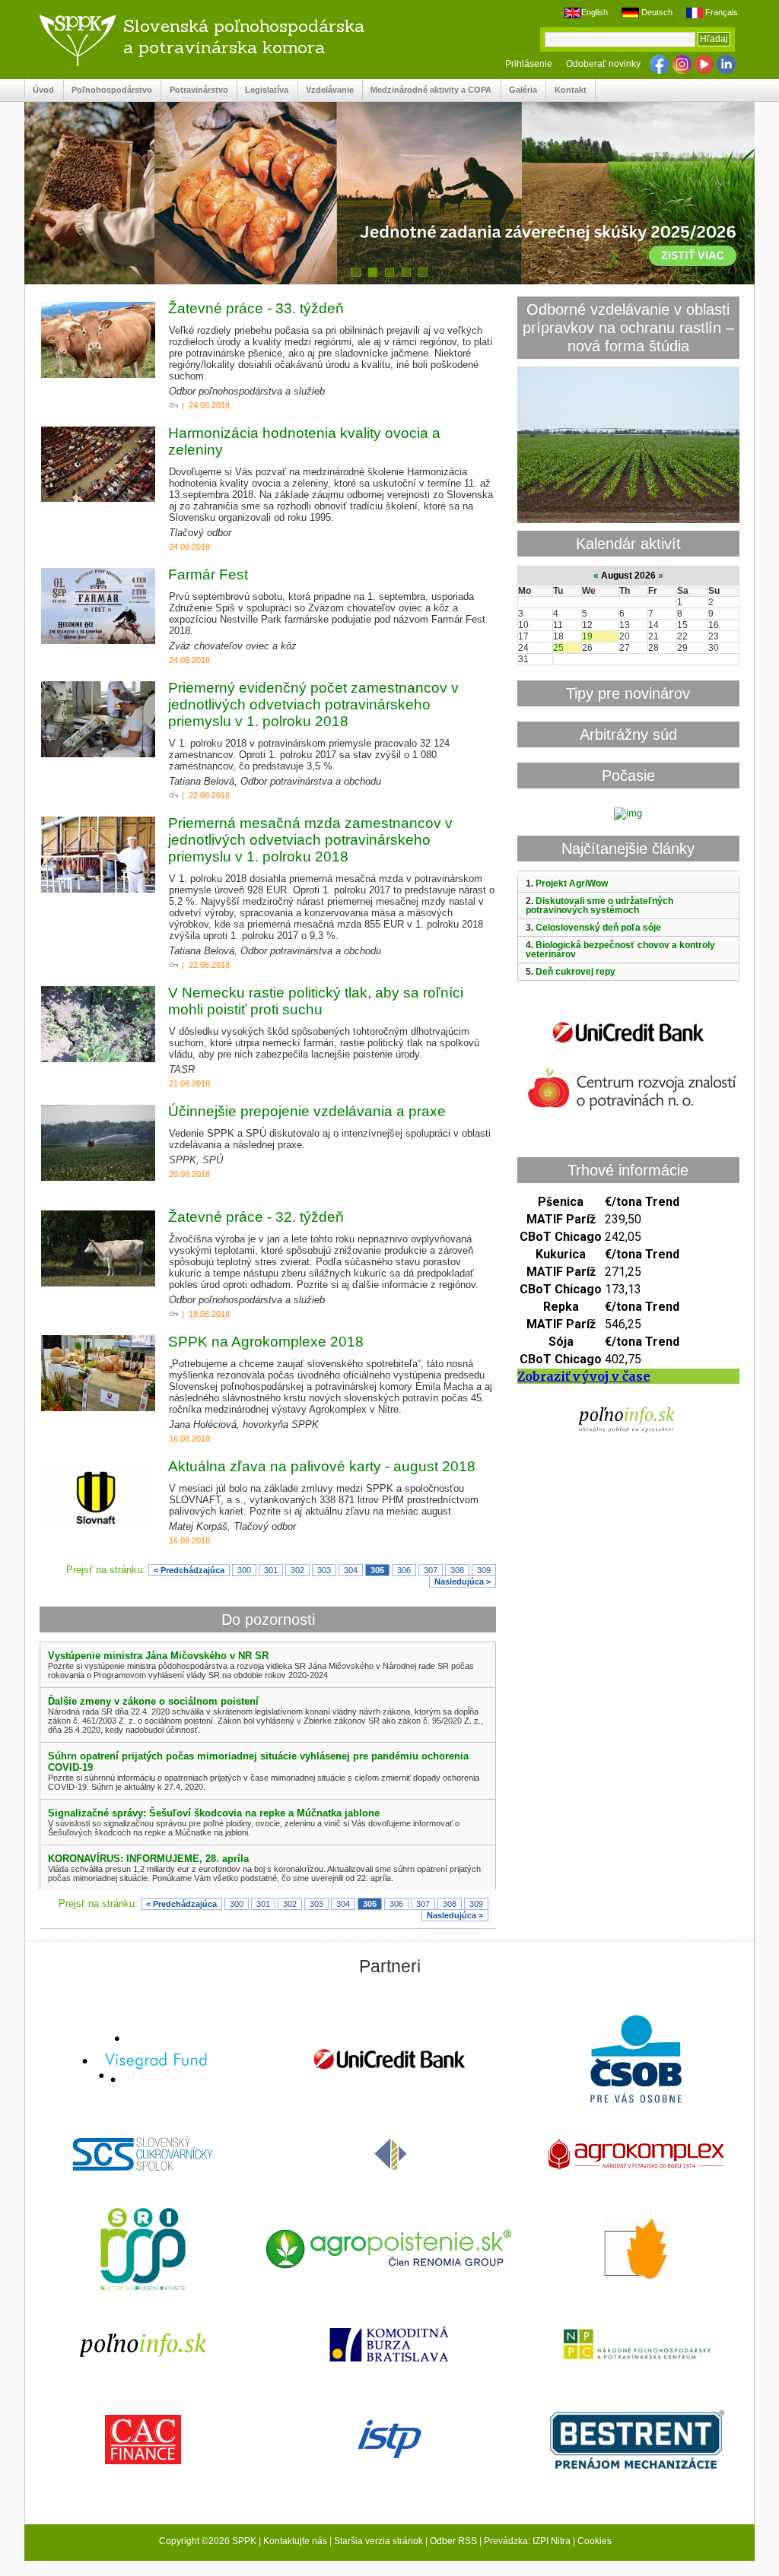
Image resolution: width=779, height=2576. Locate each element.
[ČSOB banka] (636, 2060)
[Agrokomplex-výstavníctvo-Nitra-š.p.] (636, 2156)
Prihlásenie (529, 64)
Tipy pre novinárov (628, 693)
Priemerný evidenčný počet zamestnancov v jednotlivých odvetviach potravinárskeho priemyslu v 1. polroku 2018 (313, 704)
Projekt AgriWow (572, 884)
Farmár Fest (208, 574)
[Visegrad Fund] (143, 2061)
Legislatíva (263, 90)
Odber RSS (453, 2541)
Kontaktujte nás (295, 2541)
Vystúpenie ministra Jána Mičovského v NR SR (158, 1656)
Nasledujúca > (463, 1581)
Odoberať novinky (603, 64)
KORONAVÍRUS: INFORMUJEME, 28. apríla (148, 1859)
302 (297, 1570)
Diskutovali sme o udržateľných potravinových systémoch (599, 906)
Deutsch (655, 12)
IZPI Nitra (552, 2541)
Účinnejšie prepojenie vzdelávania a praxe (307, 1111)
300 (244, 1570)
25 (558, 648)
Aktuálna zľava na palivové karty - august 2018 (322, 1466)
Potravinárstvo (194, 90)
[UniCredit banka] (628, 1046)
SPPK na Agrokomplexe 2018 (266, 1342)
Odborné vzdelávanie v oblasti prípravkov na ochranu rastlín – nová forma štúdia (628, 327)
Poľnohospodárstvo (108, 90)
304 (351, 1570)
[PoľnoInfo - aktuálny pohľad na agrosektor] (143, 2346)
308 (457, 1570)
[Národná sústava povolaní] (143, 2251)
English (595, 12)
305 (377, 1570)
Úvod (40, 90)
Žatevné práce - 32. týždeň (256, 1217)
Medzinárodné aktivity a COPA (427, 90)
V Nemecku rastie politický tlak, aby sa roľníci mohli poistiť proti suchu (316, 1001)
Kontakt (566, 90)
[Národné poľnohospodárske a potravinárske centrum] (636, 2346)
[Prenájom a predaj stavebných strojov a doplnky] (636, 2441)
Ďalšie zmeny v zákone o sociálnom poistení (153, 1701)
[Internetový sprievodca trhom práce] (389, 2441)
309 (484, 1570)
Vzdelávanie (326, 90)
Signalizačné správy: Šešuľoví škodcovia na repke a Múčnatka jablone (214, 1813)
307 (431, 1570)
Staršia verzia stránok (378, 2541)
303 (324, 1570)
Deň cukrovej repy (576, 972)
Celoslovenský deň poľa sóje (598, 928)
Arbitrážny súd (628, 734)
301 (271, 1570)
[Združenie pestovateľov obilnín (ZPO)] (636, 2251)
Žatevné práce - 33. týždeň (256, 308)
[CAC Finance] (143, 2441)
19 (587, 636)
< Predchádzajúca (189, 1570)
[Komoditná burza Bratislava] (389, 2345)
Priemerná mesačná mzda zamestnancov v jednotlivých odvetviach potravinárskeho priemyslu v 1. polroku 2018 (310, 840)
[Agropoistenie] (389, 2251)
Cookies (595, 2541)
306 (404, 1570)
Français (720, 12)
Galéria (519, 90)
